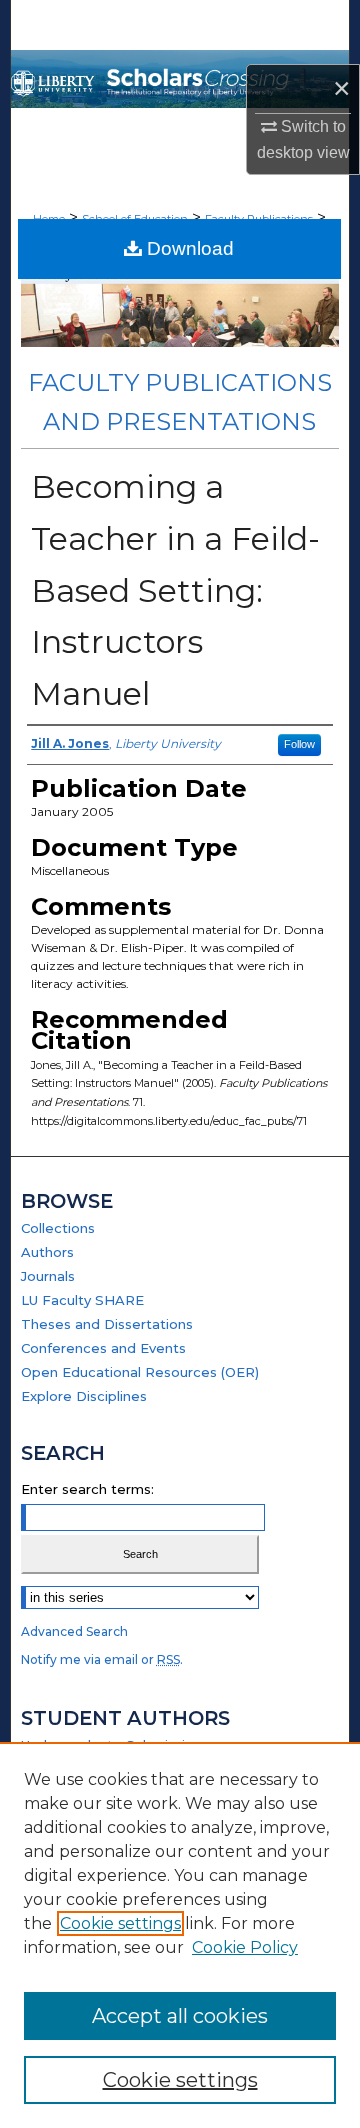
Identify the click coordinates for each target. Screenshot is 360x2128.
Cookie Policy (245, 1947)
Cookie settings (120, 1923)
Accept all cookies (180, 2016)
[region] (180, 1935)
